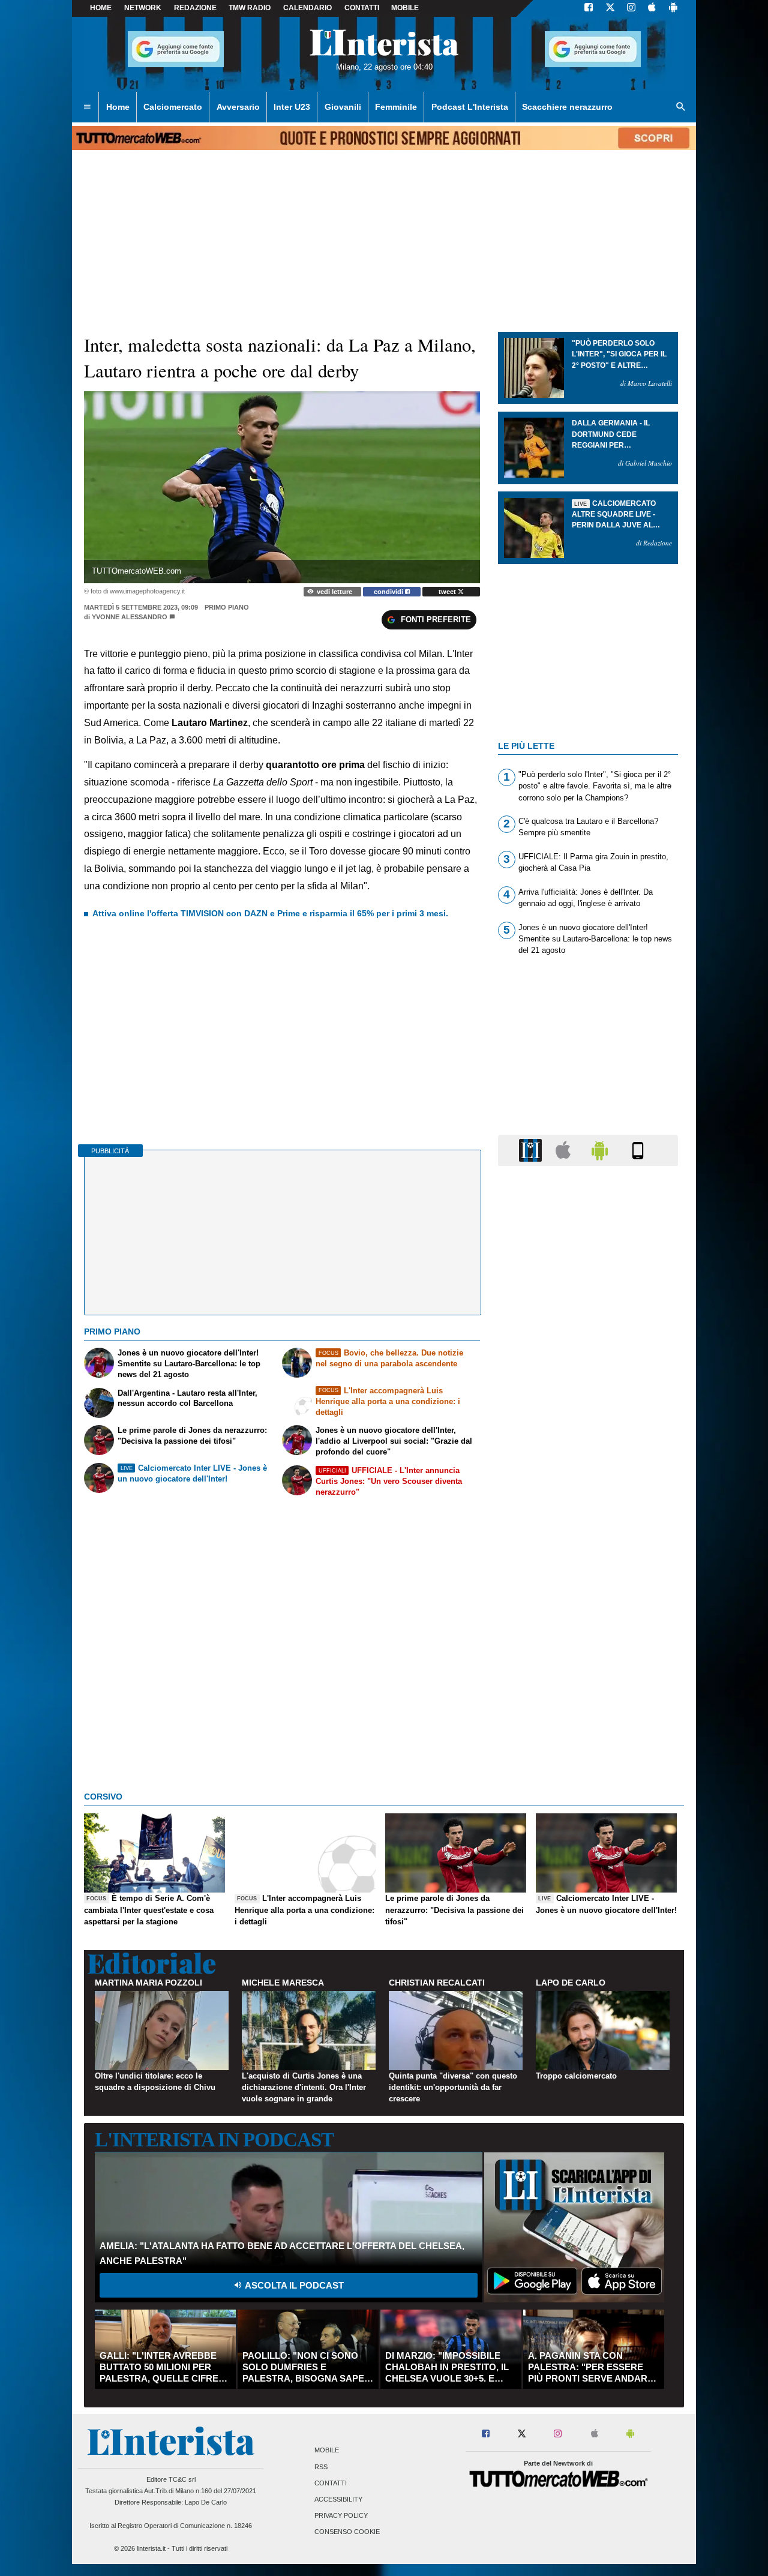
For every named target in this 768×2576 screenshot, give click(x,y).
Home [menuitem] (118, 107)
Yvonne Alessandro (130, 617)
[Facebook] (589, 8)
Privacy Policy (341, 2516)
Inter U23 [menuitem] (292, 107)
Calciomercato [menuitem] (173, 107)
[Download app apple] (652, 8)
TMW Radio (250, 8)
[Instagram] (632, 8)
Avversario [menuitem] (238, 107)
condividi (389, 592)
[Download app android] (673, 8)
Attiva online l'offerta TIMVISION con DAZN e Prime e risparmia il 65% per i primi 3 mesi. (270, 913)
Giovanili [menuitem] (343, 107)
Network (143, 8)
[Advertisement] (588, 1641)
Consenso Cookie (347, 2532)
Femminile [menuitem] (396, 107)
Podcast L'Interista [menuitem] (470, 107)
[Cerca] (681, 107)
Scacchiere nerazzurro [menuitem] (567, 107)
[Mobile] (638, 1150)
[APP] (532, 1150)
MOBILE (405, 8)
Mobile (327, 2451)
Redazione (195, 8)
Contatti (331, 2483)
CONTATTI (362, 8)
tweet (448, 592)
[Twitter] (610, 8)
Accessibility (338, 2499)
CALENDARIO (307, 8)
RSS (321, 2467)
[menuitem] (87, 107)
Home (101, 8)
